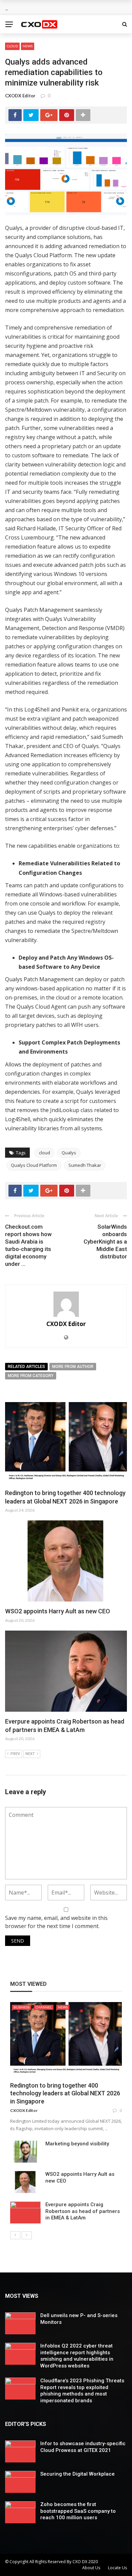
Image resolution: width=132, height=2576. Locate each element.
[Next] (27, 2235)
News (28, 46)
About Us (91, 2568)
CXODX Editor (20, 96)
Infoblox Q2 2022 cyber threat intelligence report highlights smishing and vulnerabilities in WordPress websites (77, 2356)
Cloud (12, 46)
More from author (73, 1367)
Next (30, 1754)
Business (21, 2007)
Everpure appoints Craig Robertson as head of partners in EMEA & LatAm (83, 2211)
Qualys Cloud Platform (34, 1165)
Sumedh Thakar (85, 1165)
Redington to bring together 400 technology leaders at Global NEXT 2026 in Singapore (65, 2093)
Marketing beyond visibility (77, 2144)
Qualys (69, 1153)
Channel (44, 2007)
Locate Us (117, 2568)
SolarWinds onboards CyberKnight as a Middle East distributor (105, 1242)
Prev (15, 1754)
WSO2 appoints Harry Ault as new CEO (58, 1611)
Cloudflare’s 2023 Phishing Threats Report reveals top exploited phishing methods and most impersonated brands (82, 2391)
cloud (45, 1153)
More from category (31, 1376)
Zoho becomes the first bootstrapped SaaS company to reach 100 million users (78, 2511)
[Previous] (15, 2235)
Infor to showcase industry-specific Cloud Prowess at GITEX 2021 (83, 2447)
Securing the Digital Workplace (78, 2474)
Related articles (26, 1367)
